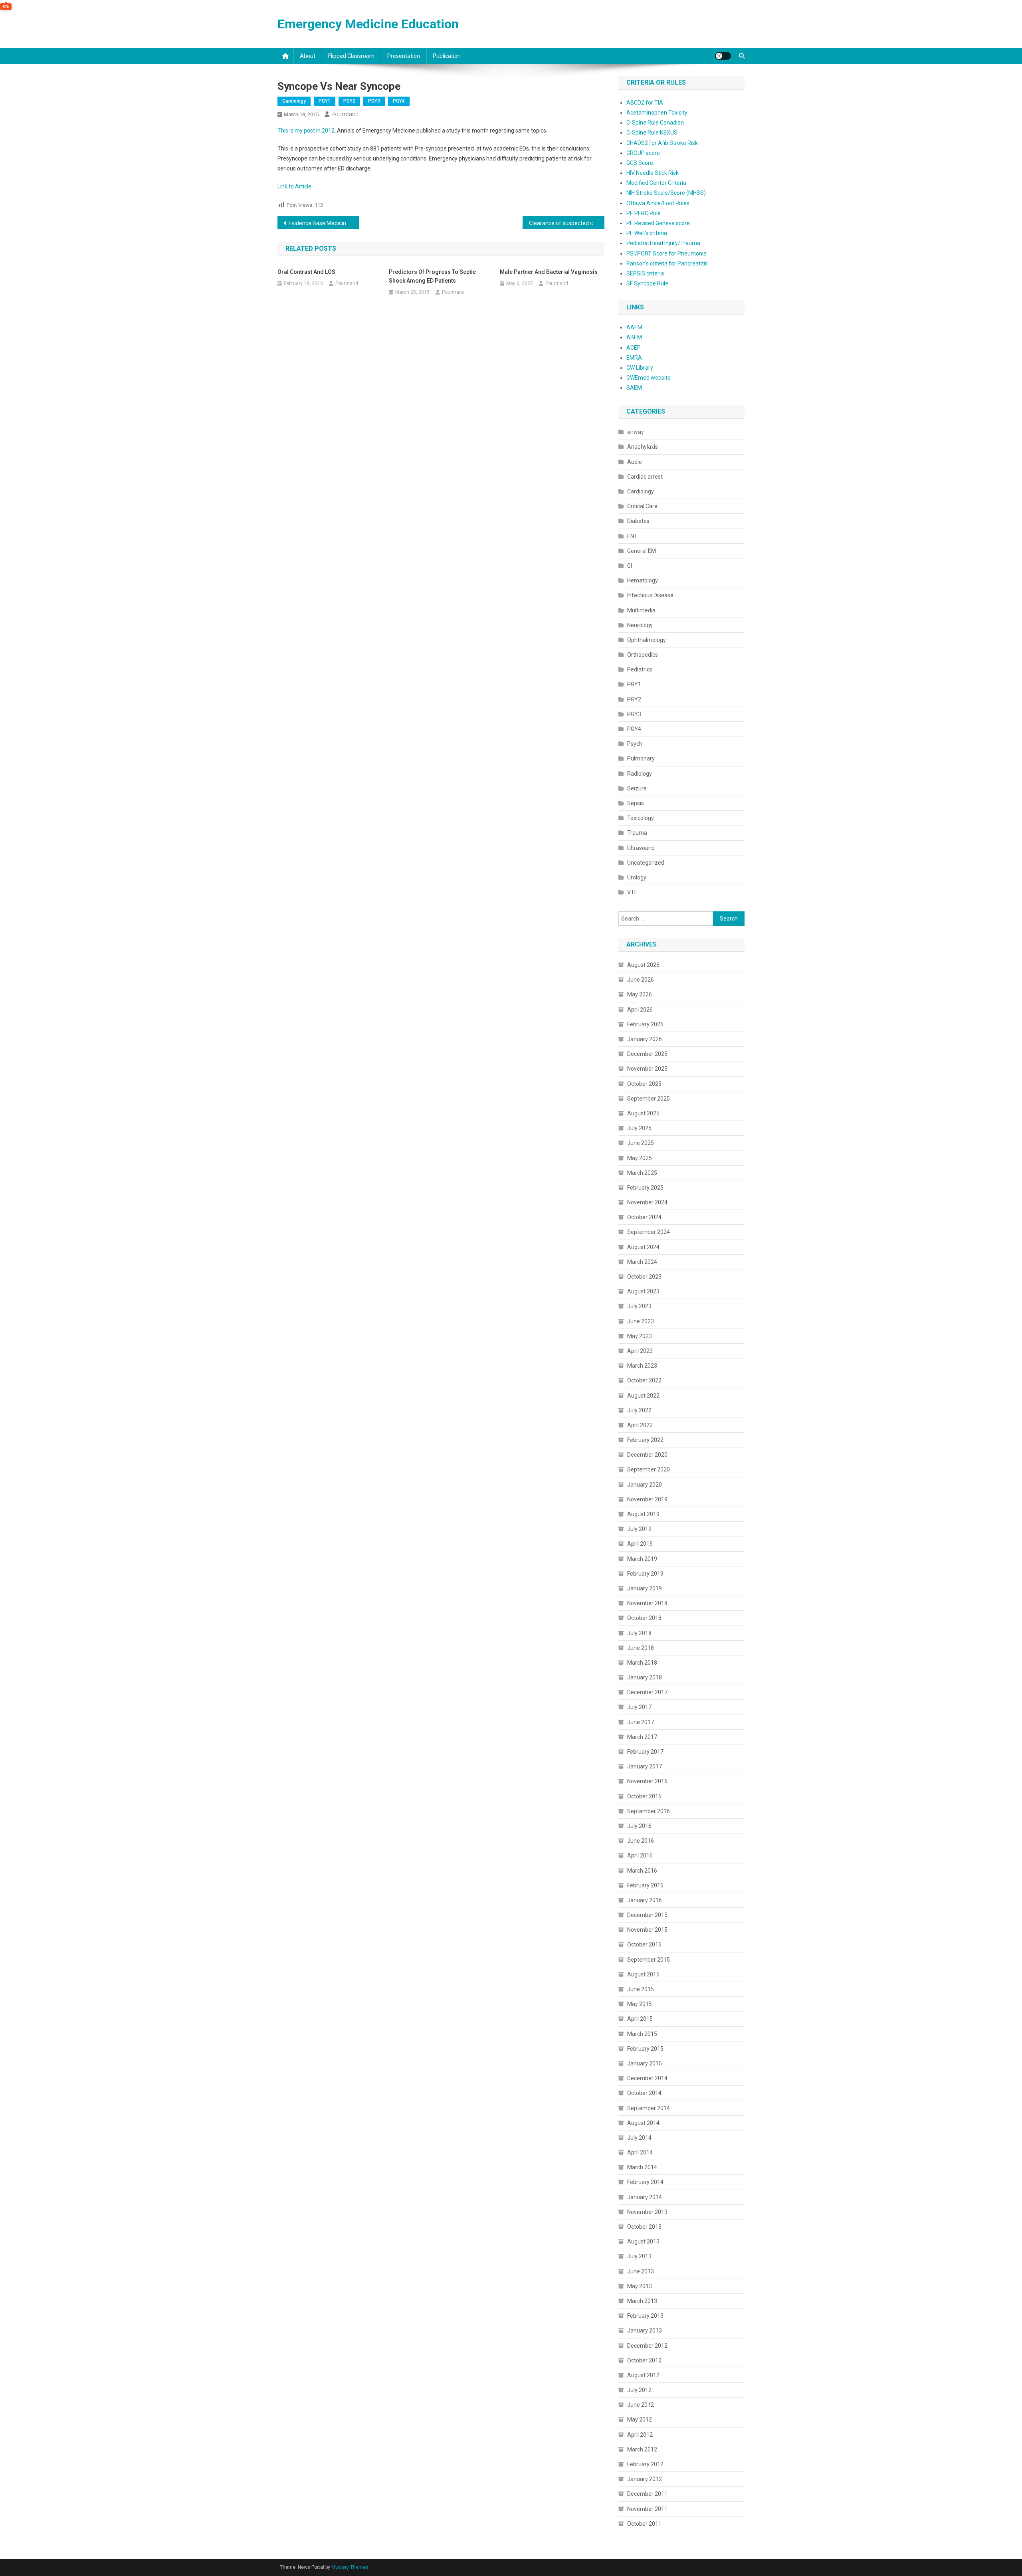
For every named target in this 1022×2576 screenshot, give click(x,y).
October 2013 (644, 2227)
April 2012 (640, 2435)
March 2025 (642, 1173)
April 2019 (640, 1544)
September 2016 (649, 1811)
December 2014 (647, 2078)
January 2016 (645, 1900)
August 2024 (643, 1247)
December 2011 (647, 2494)
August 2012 (643, 2375)
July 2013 (639, 2256)
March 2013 (642, 2301)
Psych (635, 744)
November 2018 (647, 1603)
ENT (632, 536)
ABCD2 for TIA (645, 103)
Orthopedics (643, 655)
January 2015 (645, 2063)
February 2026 (645, 1024)
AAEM (634, 327)
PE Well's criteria (647, 233)
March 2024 (642, 1262)
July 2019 (639, 1529)
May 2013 (640, 2286)
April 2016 (640, 1855)
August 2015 (643, 1974)
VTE (632, 892)
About (308, 56)
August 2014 (643, 2123)
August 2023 (643, 1291)
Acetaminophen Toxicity (657, 113)
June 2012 (641, 2405)
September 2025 (649, 1099)
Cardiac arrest (645, 477)
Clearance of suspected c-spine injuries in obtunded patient (567, 223)
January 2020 (645, 1485)
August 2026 (643, 965)
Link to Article (294, 186)
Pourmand (345, 114)
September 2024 (649, 1232)
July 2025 (639, 1128)
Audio (635, 462)
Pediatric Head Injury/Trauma (663, 243)
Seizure (637, 788)
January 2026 (645, 1039)
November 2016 (647, 1781)
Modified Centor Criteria (656, 183)
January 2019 (645, 1588)
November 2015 (647, 1930)
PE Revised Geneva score (658, 223)
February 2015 (645, 2049)
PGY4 (399, 101)
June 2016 (641, 1841)
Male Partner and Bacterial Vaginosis (549, 272)
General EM (642, 551)
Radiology (640, 774)
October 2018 (644, 1618)
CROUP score (643, 153)
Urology (637, 877)
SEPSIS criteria (645, 273)
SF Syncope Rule (647, 283)
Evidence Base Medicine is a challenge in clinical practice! (324, 223)
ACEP (634, 348)
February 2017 (645, 1752)
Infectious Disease (650, 595)
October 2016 (644, 1796)
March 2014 (642, 2167)
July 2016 (639, 1826)
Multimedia (641, 610)
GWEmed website (649, 378)
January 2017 (645, 1766)
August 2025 (643, 1113)
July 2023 (639, 1306)
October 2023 (644, 1277)
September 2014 (649, 2108)
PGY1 (325, 101)
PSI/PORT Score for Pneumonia (666, 253)
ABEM (634, 337)
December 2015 (647, 1915)
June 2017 (641, 1722)
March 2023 (642, 1366)
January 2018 (645, 1677)
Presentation (404, 56)
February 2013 (645, 2316)
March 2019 (642, 1559)
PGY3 (374, 101)
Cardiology (294, 101)
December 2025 (647, 1054)
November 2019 (647, 1499)
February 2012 (645, 2464)
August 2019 (643, 1514)
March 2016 (642, 1871)
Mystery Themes (350, 2567)
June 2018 (641, 1648)
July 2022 (639, 1410)
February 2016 (645, 1885)
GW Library (640, 368)
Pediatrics (640, 669)
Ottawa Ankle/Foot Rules (658, 203)
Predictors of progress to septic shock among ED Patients (432, 276)
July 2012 (639, 2390)
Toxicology (641, 818)
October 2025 (644, 1084)
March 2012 (642, 2449)
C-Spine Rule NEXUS (652, 133)
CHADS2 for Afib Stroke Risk (662, 143)
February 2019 (645, 1574)
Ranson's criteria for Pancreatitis (667, 263)
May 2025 (640, 1158)
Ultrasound (641, 848)
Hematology (643, 580)
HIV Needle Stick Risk (653, 173)
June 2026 (641, 980)
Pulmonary (641, 758)
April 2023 (640, 1351)
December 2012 (647, 2346)
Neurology (640, 625)
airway (636, 432)
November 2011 (647, 2509)
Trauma (637, 833)
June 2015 (641, 1989)
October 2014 (644, 2093)
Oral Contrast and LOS (306, 272)
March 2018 (642, 1663)
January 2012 (645, 2479)
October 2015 (644, 1944)
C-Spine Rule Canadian (655, 123)
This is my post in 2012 (306, 131)
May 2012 (640, 2420)
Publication (447, 56)
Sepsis (636, 803)
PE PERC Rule (644, 213)
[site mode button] (723, 56)
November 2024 (647, 1202)
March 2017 (642, 1737)
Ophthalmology (647, 640)
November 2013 (647, 2212)
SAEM (634, 388)
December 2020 (647, 1455)
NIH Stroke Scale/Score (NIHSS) (666, 193)
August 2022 (643, 1396)
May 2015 (640, 2004)
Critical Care (642, 506)
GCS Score (640, 163)
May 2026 (640, 994)
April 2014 (640, 2152)
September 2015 (649, 1960)
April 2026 (640, 1010)
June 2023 (641, 1321)
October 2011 (644, 2524)
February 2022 (645, 1440)
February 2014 (645, 2182)
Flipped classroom (351, 56)
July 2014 (639, 2138)
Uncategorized (646, 863)
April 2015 (640, 2019)
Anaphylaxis (643, 447)
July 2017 (639, 1707)
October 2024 (644, 1217)
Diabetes (638, 521)
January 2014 (645, 2197)
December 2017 (647, 1692)
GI (630, 566)
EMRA (634, 358)
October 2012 (644, 2360)
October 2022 (644, 1380)
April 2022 (640, 1425)
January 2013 (645, 2330)
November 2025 (647, 1069)
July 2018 (639, 1633)
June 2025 (641, 1143)
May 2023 (640, 1336)
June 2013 (641, 2271)
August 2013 (643, 2241)
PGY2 (349, 101)
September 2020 (649, 1469)
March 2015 (642, 2034)
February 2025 (645, 1188)
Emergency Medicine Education (368, 24)
